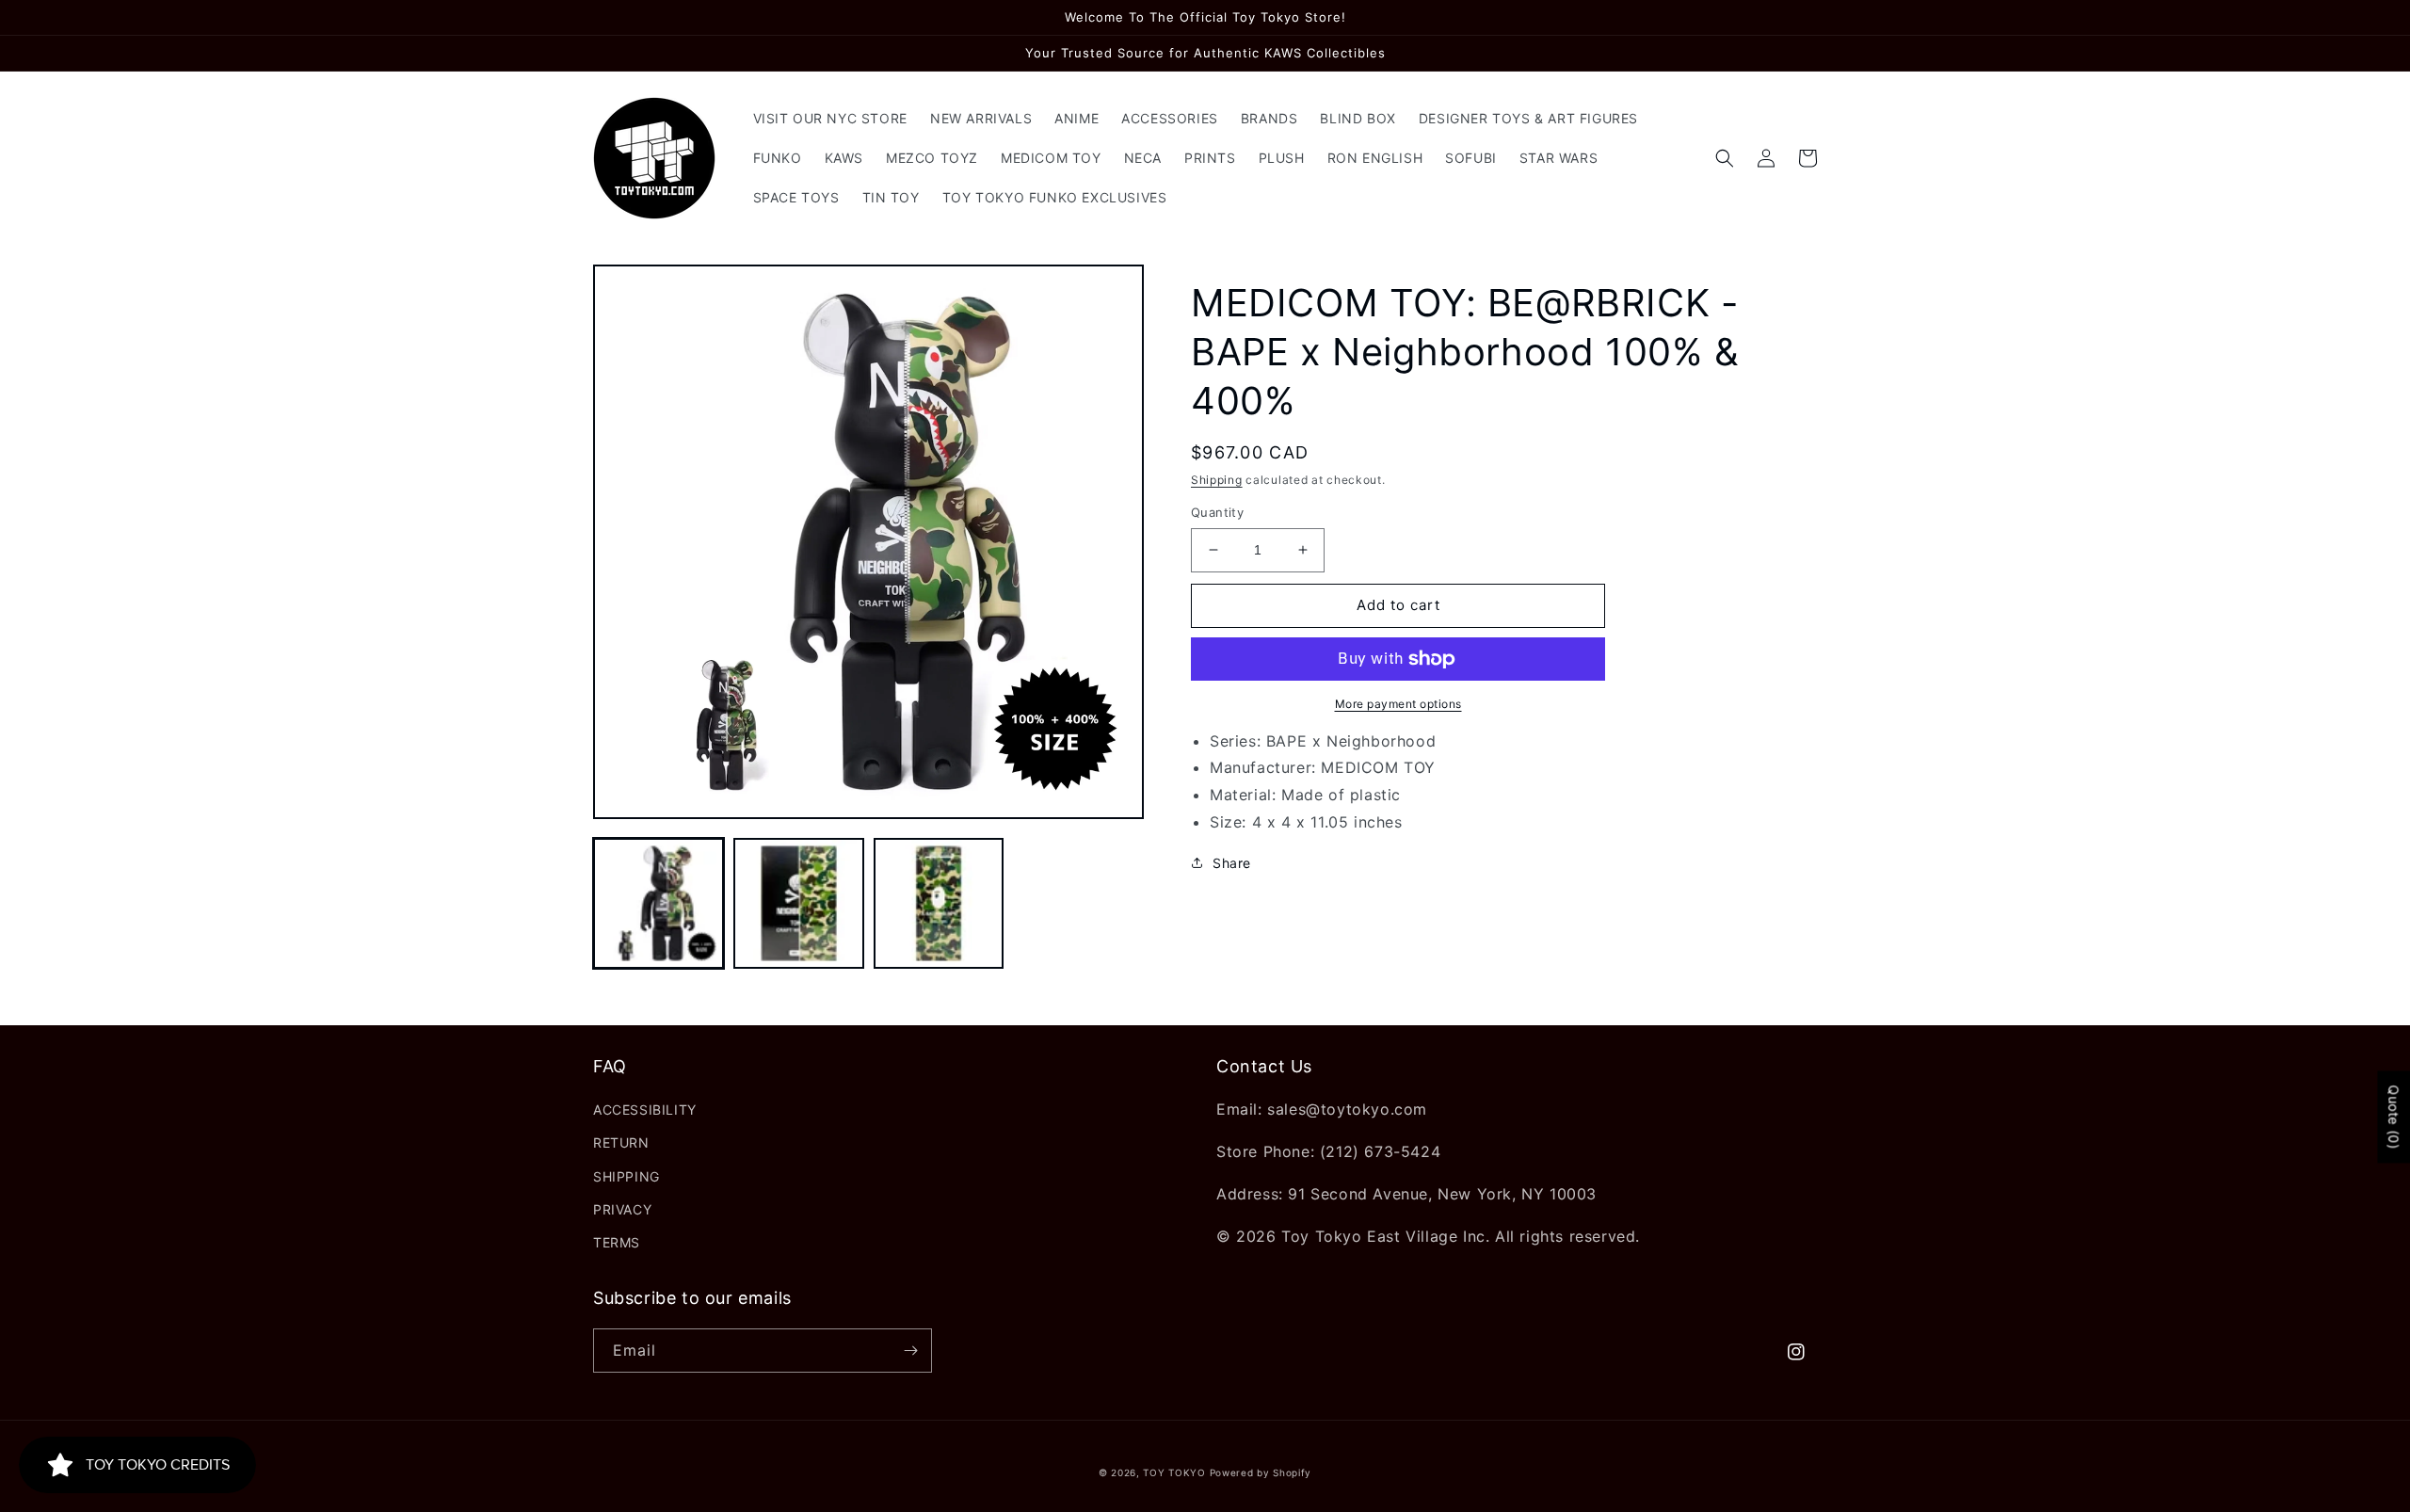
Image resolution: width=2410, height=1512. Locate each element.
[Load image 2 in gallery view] (799, 903)
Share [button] (1232, 863)
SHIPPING (627, 1176)
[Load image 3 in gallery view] (939, 903)
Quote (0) (2394, 1118)
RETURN (621, 1142)
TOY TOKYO (1174, 1472)
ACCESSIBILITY (645, 1110)
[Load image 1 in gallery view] (659, 903)
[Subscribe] (910, 1351)
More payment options (1398, 704)
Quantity (1217, 512)
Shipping (1217, 480)
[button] (1725, 158)
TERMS (617, 1242)
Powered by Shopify (1261, 1472)
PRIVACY (622, 1209)
